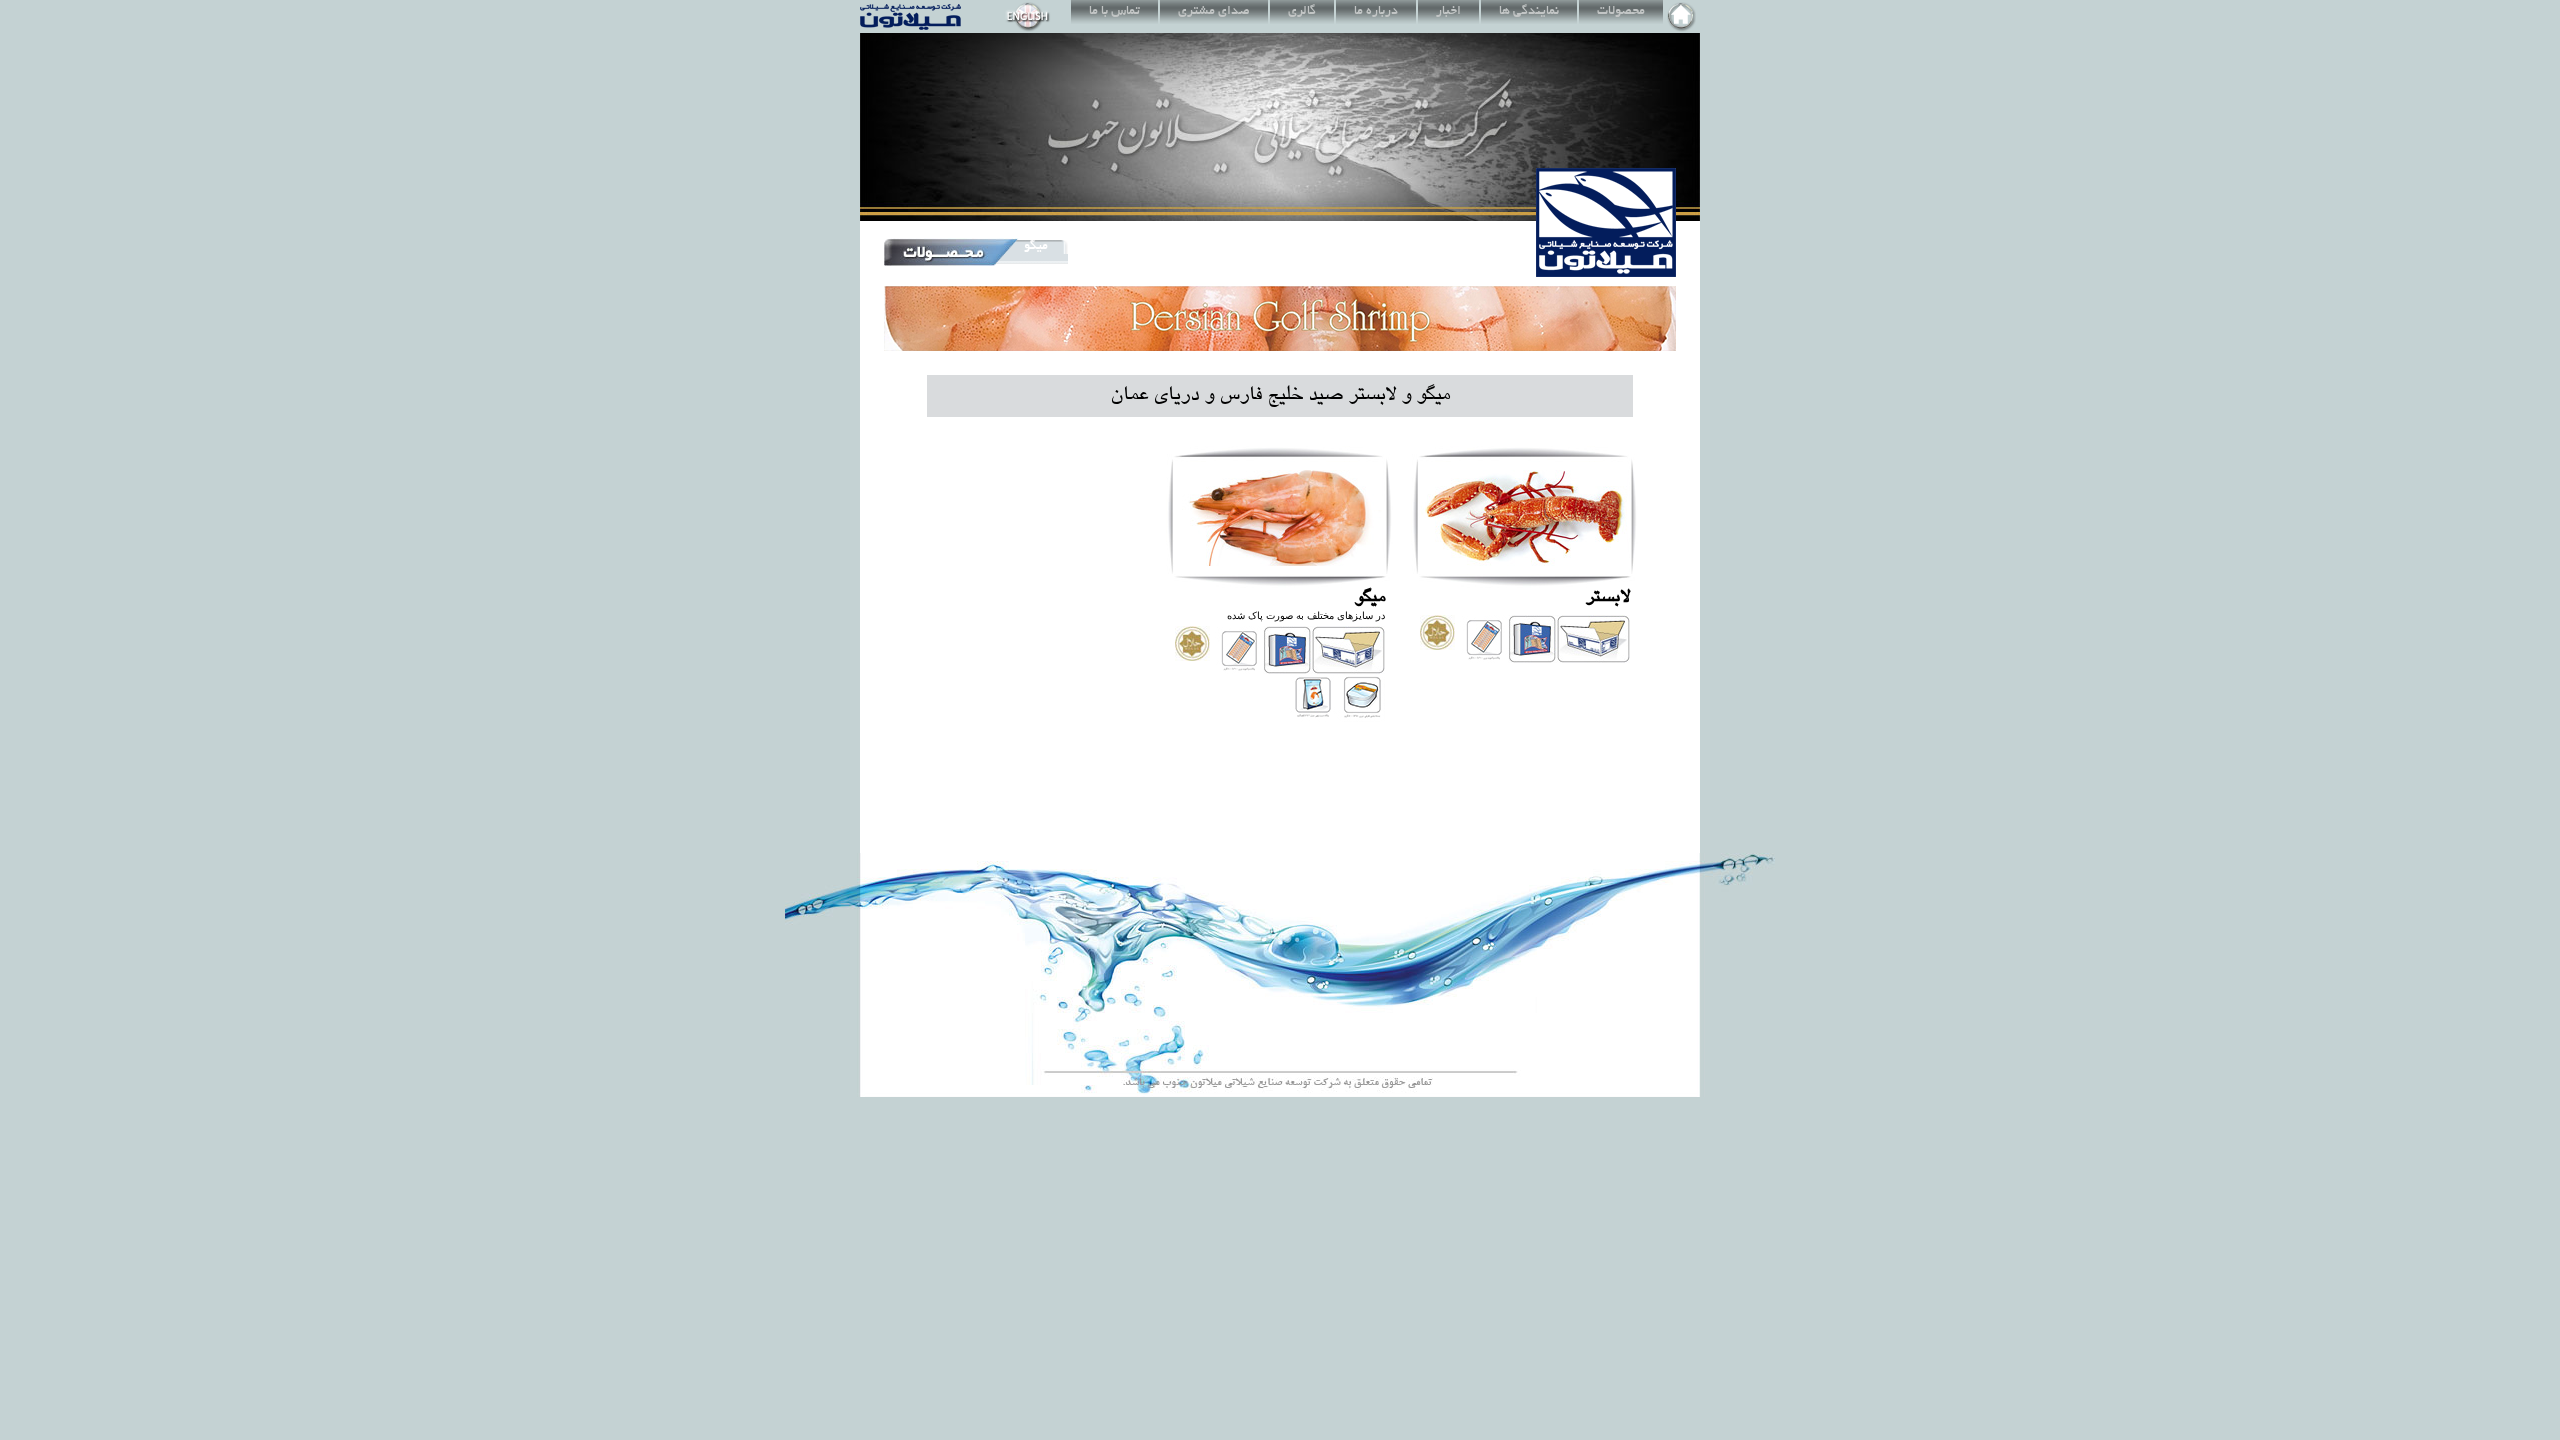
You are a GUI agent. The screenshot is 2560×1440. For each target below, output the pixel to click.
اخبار (1448, 12)
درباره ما (1376, 12)
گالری (1302, 12)
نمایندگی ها (1529, 12)
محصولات (1621, 12)
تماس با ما (1114, 12)
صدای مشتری (1214, 12)
